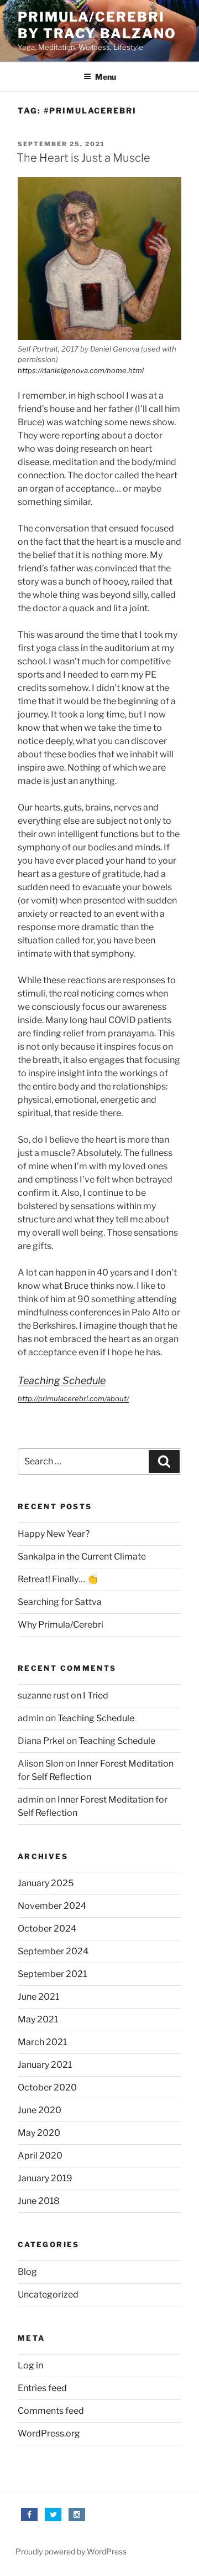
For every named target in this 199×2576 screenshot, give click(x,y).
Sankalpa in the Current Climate (82, 1557)
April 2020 (40, 2156)
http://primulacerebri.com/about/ (73, 1398)
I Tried (96, 1695)
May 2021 (38, 2019)
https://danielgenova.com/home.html (81, 370)
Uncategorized (48, 2294)
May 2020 (39, 2133)
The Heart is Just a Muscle (83, 158)
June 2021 (38, 1997)
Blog (27, 2272)
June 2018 (39, 2201)
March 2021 (42, 2042)
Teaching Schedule (62, 1380)
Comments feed (51, 2411)
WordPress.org (49, 2433)
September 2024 (53, 1951)
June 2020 (40, 2110)
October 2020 (47, 2087)
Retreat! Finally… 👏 (58, 1579)
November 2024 (52, 1906)
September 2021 (52, 1974)
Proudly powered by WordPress (71, 2551)
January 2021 (45, 2065)
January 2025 (46, 1883)
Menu (106, 77)
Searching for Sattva (60, 1602)
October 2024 (47, 1929)
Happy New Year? (54, 1534)
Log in (30, 2365)
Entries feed (42, 2388)
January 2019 (45, 2178)
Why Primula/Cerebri (61, 1625)
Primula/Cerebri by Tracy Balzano (97, 25)
